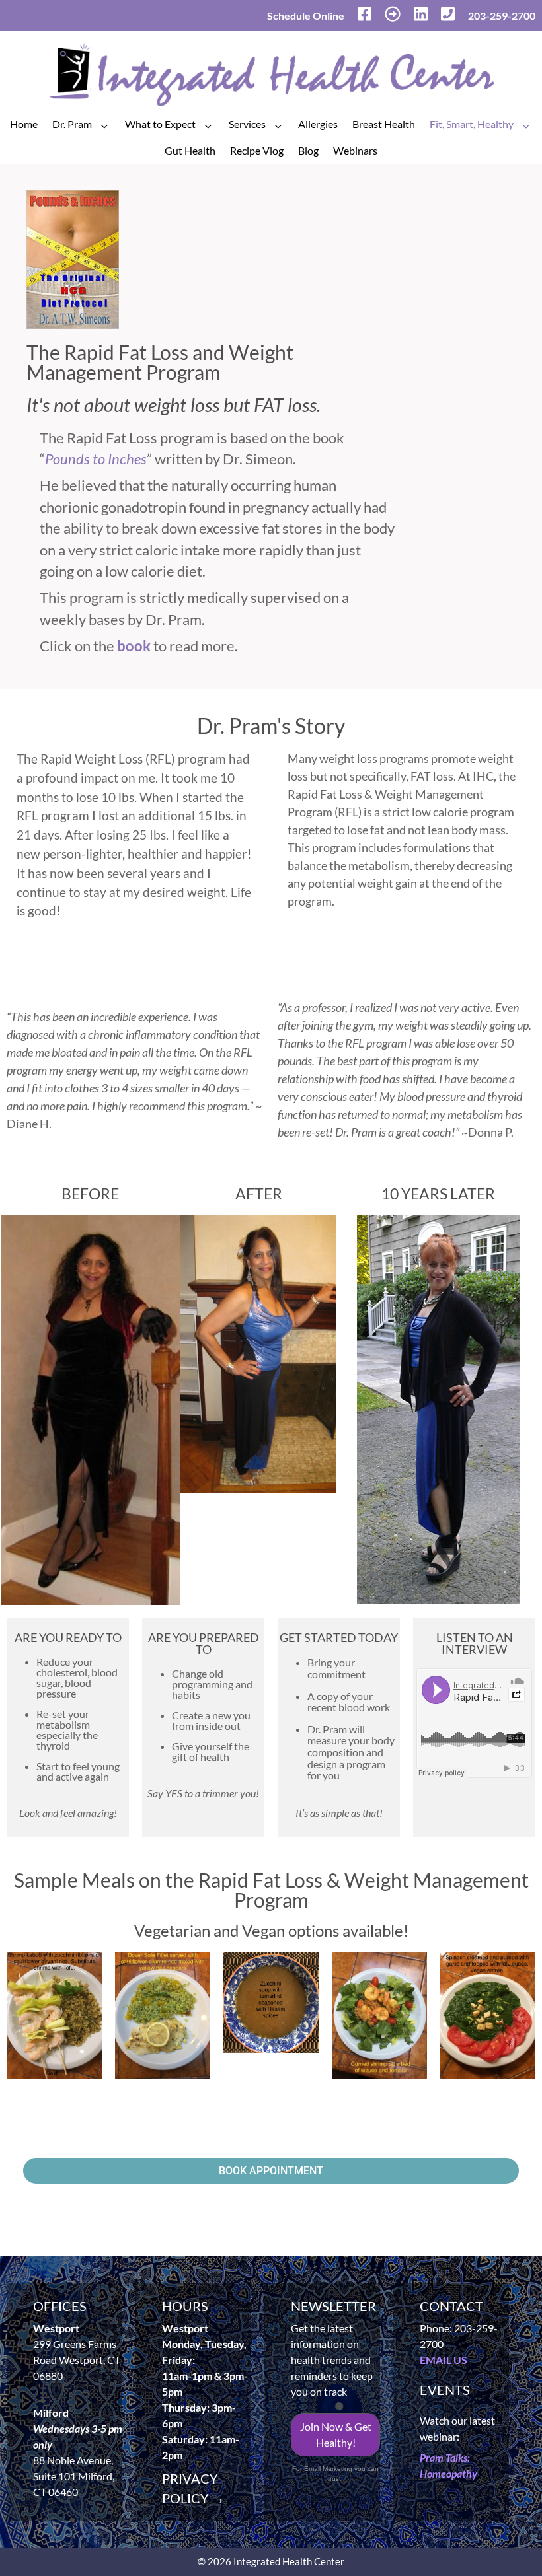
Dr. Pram (72, 124)
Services (247, 124)
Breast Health (384, 124)
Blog (308, 150)
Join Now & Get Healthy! (336, 2434)
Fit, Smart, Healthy (472, 124)
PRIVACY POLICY (193, 2488)
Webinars (355, 150)
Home (24, 124)
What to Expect (160, 124)
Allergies (318, 124)
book (134, 646)
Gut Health (190, 150)
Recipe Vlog (257, 150)
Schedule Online (306, 16)
